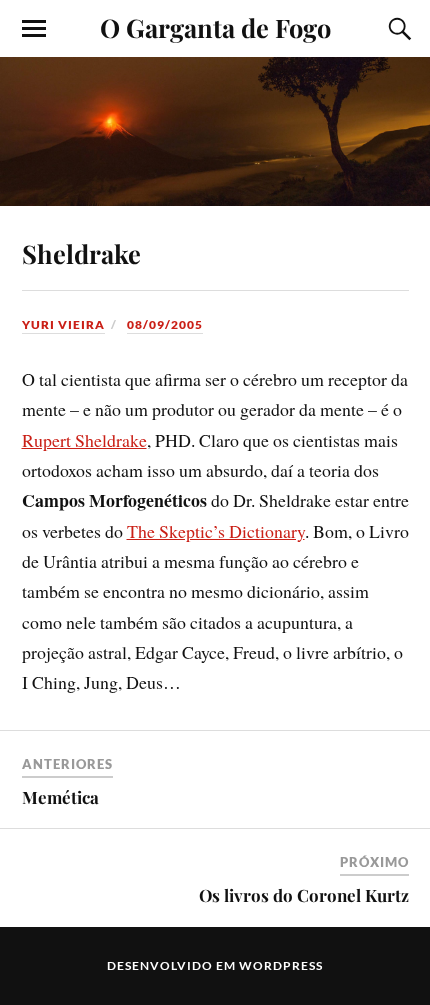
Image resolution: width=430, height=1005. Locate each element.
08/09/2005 (165, 324)
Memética (60, 797)
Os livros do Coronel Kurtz (304, 895)
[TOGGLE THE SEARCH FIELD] (397, 29)
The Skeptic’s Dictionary (216, 531)
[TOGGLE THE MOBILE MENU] (34, 29)
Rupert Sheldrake (84, 440)
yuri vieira (63, 324)
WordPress (281, 965)
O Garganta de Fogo (215, 27)
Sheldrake (81, 253)
